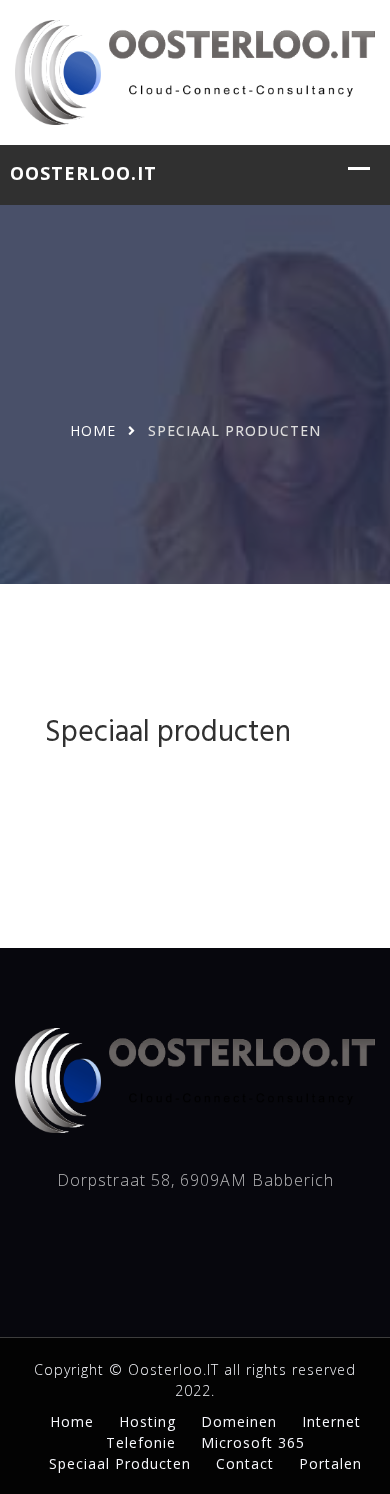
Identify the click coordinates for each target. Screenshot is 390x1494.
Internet (331, 1421)
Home (93, 430)
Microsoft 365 (253, 1442)
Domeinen (239, 1421)
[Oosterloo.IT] (195, 70)
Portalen (330, 1463)
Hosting (147, 1421)
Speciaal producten (120, 1463)
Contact (245, 1463)
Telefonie (141, 1442)
